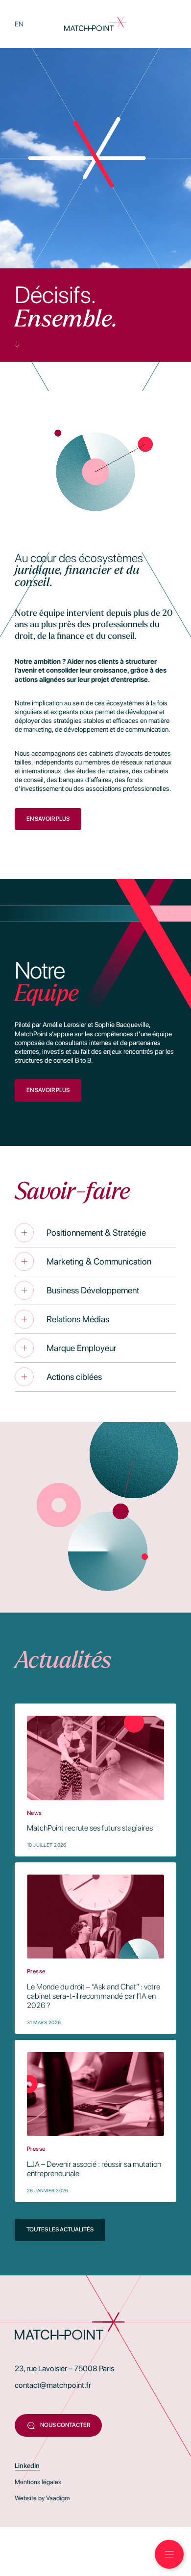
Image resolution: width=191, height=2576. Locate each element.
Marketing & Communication (99, 1261)
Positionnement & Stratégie (96, 1233)
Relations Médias (78, 1319)
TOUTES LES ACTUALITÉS (60, 2229)
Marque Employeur (82, 1348)
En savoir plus (48, 819)
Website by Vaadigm (42, 2498)
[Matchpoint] (95, 24)
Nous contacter (65, 2425)
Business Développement (93, 1290)
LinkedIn (27, 2466)
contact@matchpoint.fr (53, 2385)
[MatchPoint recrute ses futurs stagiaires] (95, 1780)
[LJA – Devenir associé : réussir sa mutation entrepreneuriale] (95, 2121)
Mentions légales (38, 2482)
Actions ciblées (74, 1377)
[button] (169, 2554)
